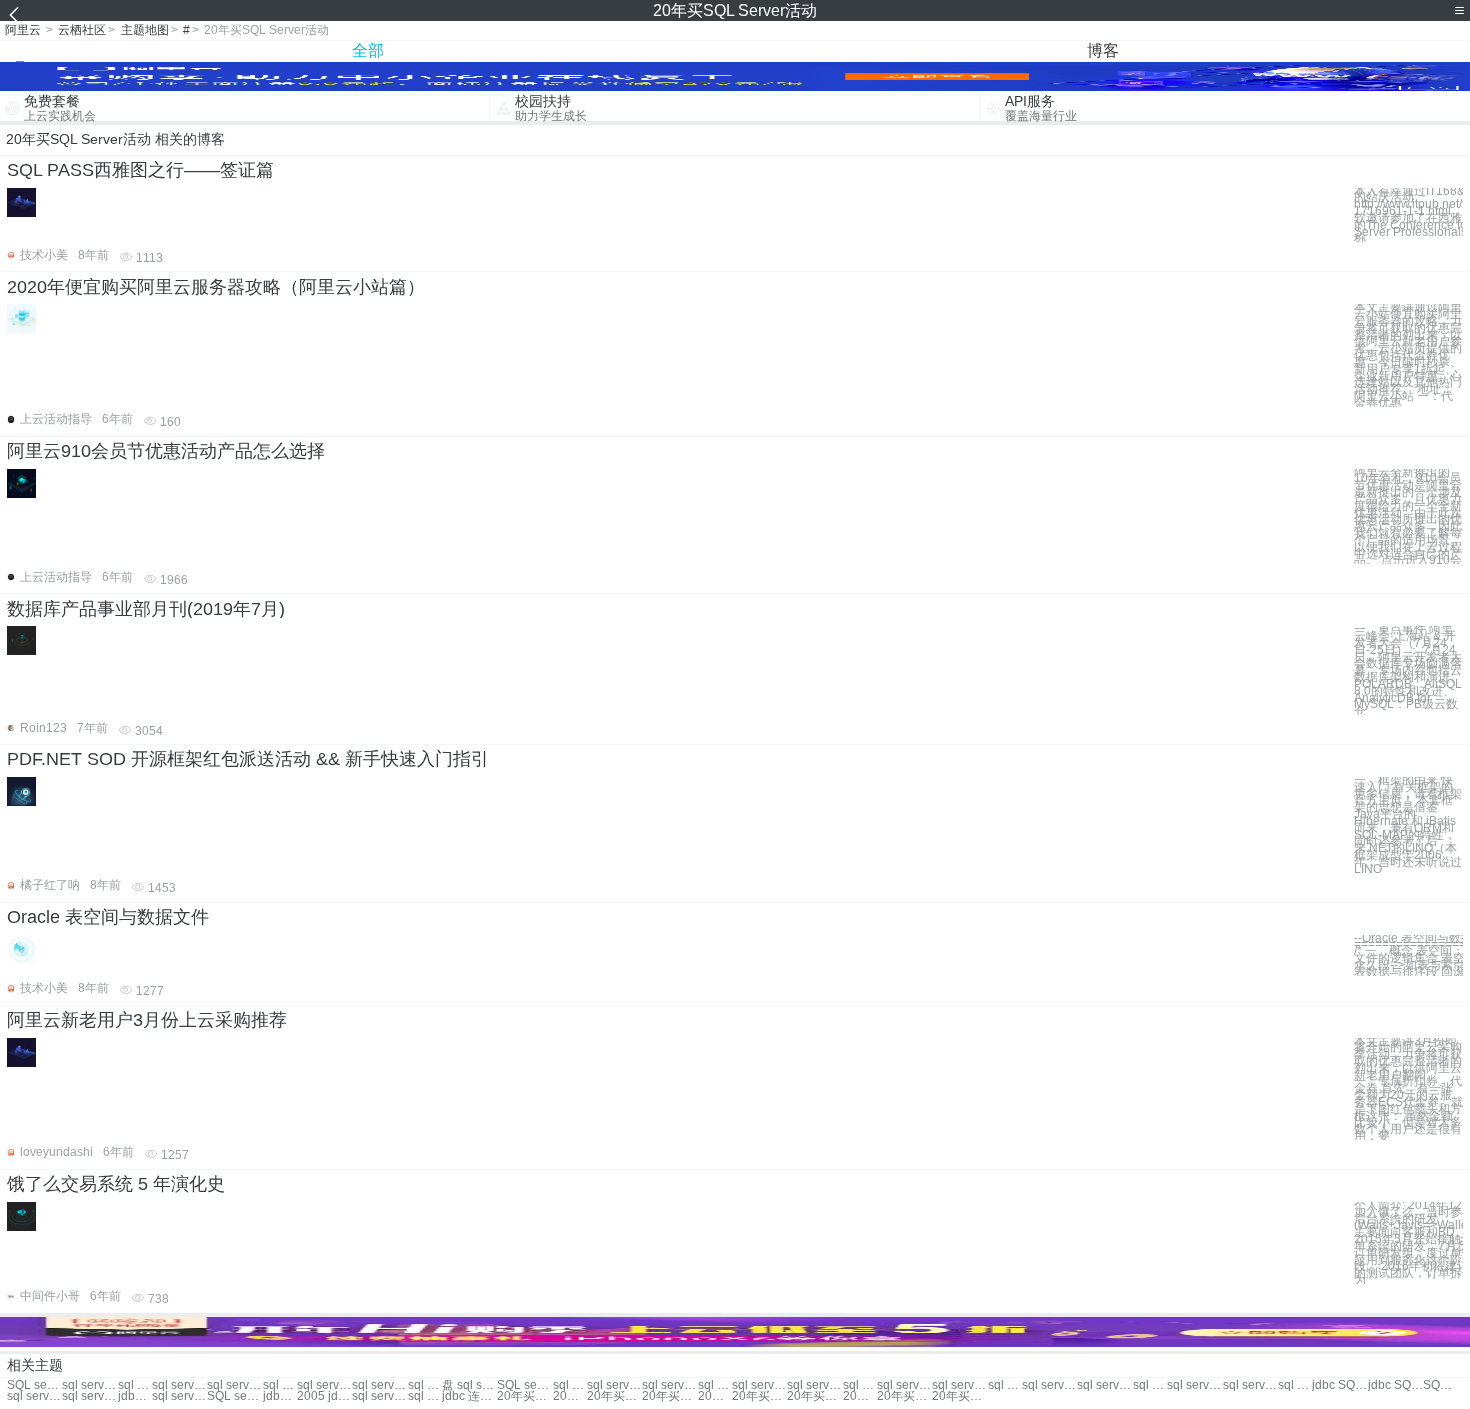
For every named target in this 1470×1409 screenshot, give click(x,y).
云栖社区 (82, 30)
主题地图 (145, 30)
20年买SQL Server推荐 (669, 1396)
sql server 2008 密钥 (570, 1385)
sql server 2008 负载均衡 (425, 1396)
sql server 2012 (179, 1385)
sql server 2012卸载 (759, 1385)
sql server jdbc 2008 (89, 1396)
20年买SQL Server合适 (570, 1396)
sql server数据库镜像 (379, 1396)
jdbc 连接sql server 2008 (469, 1396)
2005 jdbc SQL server (324, 1396)
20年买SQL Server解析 (904, 1396)
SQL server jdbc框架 (234, 1396)
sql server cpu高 (179, 1396)
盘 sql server (469, 1385)
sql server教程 (324, 1385)
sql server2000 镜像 (904, 1385)
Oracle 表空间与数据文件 (108, 917)
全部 (368, 50)
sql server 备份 (280, 1385)
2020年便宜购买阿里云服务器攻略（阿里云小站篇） (216, 287)
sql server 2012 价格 (1194, 1385)
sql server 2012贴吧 (715, 1385)
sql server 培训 (234, 1385)
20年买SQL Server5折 (814, 1396)
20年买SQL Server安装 (860, 1396)
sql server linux (1250, 1385)
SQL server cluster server (524, 1385)
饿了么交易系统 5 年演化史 (116, 1184)
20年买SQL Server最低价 (959, 1396)
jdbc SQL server (1339, 1385)
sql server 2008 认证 (614, 1385)
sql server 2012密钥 (860, 1385)
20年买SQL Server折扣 (524, 1396)
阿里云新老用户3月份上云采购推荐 (147, 1020)
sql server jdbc (814, 1385)
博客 (1103, 50)
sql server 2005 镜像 (959, 1385)
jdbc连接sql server (135, 1396)
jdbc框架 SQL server (280, 1396)
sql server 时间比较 (669, 1385)
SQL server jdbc (1440, 1385)
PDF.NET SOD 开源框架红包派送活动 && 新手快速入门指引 (248, 759)
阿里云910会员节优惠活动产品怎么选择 (166, 451)
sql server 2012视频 (1150, 1385)
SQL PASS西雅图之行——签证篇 (140, 170)
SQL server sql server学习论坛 (34, 1385)
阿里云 (23, 30)
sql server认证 (379, 1385)
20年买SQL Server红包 (715, 1396)
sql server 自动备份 (1049, 1385)
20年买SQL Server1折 (614, 1396)
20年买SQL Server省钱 (759, 1396)
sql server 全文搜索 (1104, 1385)
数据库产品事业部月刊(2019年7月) (146, 609)
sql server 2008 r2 (34, 1396)
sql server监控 (89, 1385)
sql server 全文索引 (1005, 1385)
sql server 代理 (135, 1385)
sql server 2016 (425, 1385)
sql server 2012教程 (1295, 1385)
